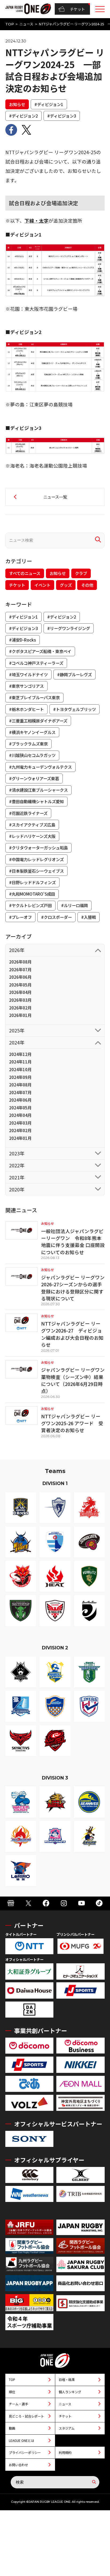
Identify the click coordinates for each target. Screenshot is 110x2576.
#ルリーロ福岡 (74, 905)
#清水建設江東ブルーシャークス (38, 790)
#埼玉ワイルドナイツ (28, 674)
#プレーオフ (20, 917)
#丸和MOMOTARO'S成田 (32, 894)
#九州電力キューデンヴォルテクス (40, 767)
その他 (87, 585)
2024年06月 (20, 1100)
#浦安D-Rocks (23, 640)
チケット (77, 9)
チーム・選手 (18, 2404)
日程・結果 (67, 2379)
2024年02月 (20, 1130)
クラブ (81, 573)
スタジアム (67, 2428)
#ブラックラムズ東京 (28, 744)
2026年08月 (20, 962)
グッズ (66, 585)
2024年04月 (20, 1115)
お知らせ (17, 104)
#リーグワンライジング (69, 628)
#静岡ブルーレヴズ (74, 674)
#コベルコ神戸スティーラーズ (36, 663)
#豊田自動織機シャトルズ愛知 (36, 801)
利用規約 (65, 2452)
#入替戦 (89, 917)
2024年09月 (20, 1077)
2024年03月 (20, 1123)
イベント (42, 585)
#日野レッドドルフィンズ (32, 882)
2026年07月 (20, 969)
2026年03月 (20, 1000)
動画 (12, 2428)
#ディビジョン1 (49, 104)
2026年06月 (20, 977)
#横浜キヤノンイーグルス (32, 732)
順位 (12, 2392)
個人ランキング (70, 2392)
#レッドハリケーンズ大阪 (32, 836)
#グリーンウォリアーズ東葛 (34, 778)
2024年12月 (20, 1054)
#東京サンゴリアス (26, 686)
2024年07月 (20, 1092)
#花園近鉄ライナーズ (28, 813)
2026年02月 (20, 1008)
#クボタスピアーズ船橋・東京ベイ (40, 651)
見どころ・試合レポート (26, 2416)
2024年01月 (20, 1138)
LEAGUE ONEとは (21, 2440)
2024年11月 (20, 1062)
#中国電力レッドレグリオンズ (36, 859)
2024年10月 (20, 1069)
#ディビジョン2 (23, 116)
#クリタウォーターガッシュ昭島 (38, 848)
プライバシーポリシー (25, 2452)
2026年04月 (20, 992)
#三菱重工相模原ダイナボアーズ (38, 721)
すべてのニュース (25, 573)
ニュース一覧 (55, 497)
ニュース (26, 24)
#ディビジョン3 (62, 116)
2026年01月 (20, 1015)
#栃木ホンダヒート (26, 709)
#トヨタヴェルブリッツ (74, 709)
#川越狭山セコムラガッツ (32, 755)
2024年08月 (20, 1085)
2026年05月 (20, 985)
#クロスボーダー (56, 917)
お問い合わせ (18, 2465)
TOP (10, 24)
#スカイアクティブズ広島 (32, 825)
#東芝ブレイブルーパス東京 (34, 697)
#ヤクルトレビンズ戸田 (30, 905)
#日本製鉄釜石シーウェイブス (36, 871)
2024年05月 (20, 1108)
